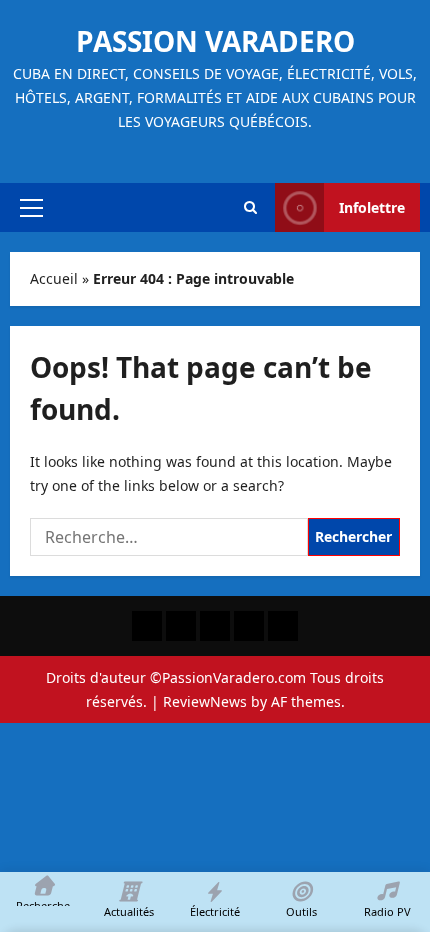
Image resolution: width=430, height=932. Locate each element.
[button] (31, 208)
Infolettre (372, 207)
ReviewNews (205, 701)
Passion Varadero (215, 41)
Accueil (54, 278)
